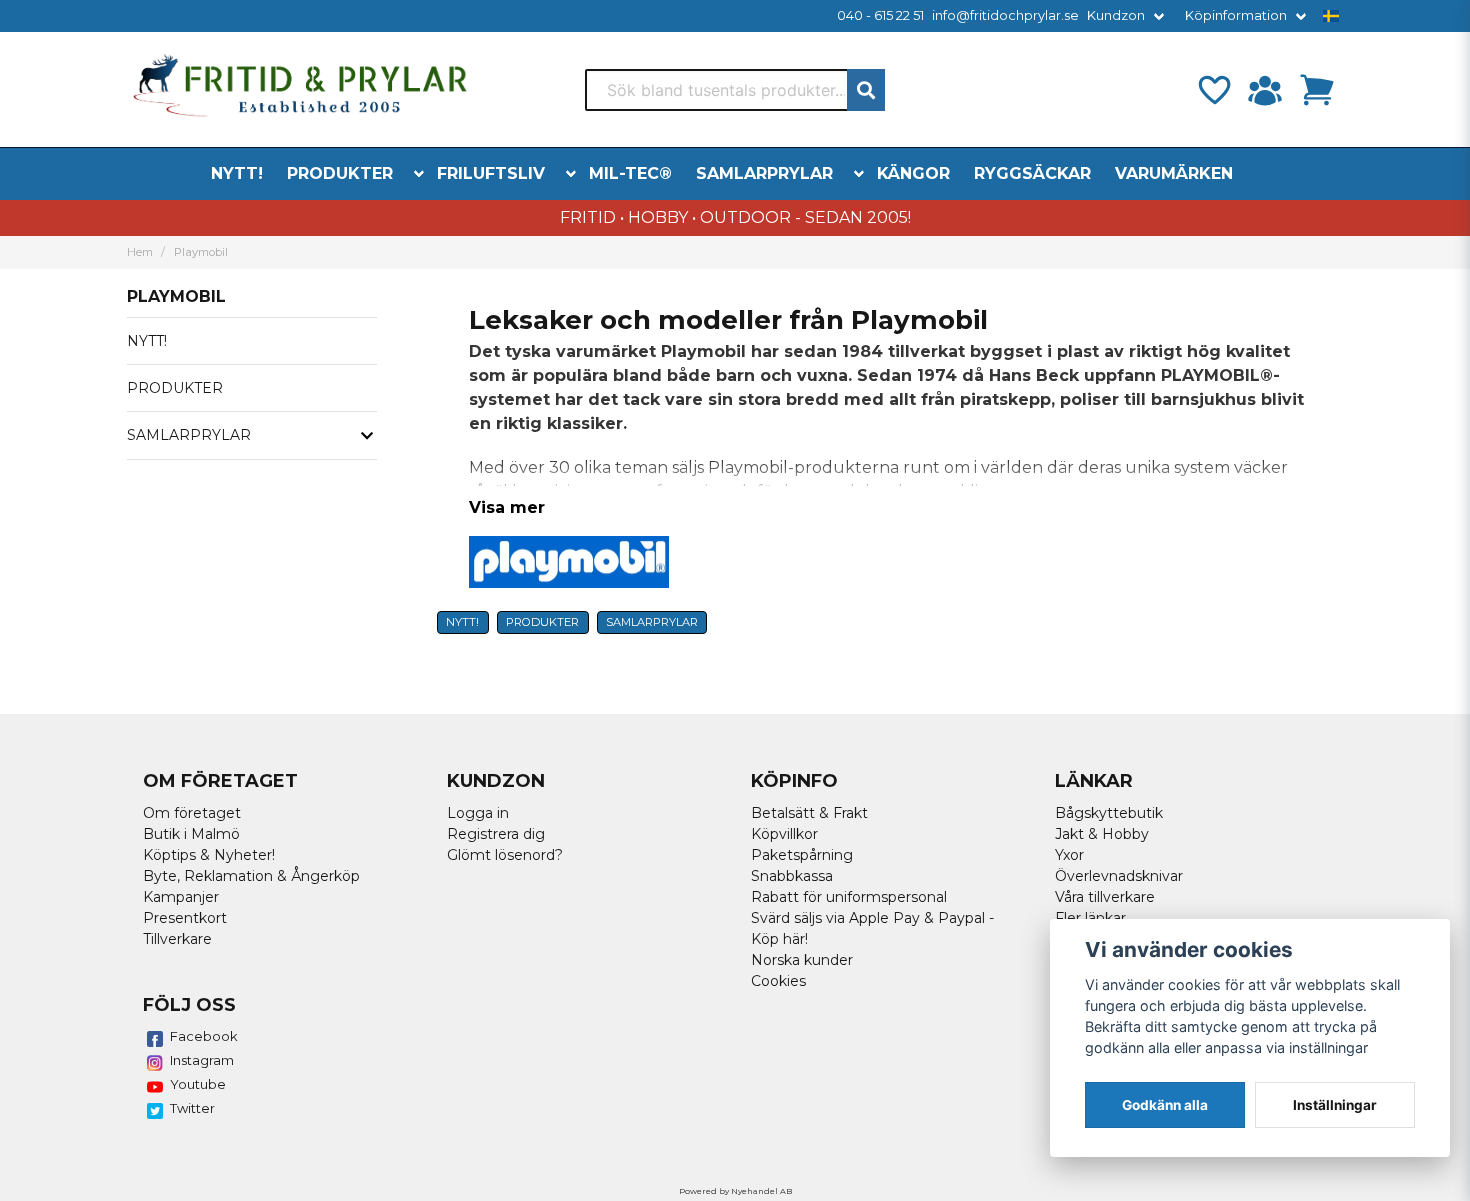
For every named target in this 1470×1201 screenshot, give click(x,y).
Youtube (198, 1084)
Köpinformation (1236, 15)
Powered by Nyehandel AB (735, 1191)
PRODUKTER (340, 173)
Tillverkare (177, 939)
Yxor (1069, 855)
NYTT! (237, 173)
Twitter (192, 1108)
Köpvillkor (784, 834)
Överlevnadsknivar (1119, 876)
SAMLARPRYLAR (764, 173)
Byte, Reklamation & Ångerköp (251, 876)
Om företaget (192, 813)
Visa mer (507, 507)
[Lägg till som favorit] (1213, 90)
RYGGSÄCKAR (1032, 173)
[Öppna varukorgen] (1317, 90)
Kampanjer (181, 897)
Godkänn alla (1165, 1105)
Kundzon (1116, 15)
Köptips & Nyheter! (209, 855)
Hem (140, 252)
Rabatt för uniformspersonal (849, 897)
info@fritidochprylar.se (1005, 15)
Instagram (202, 1060)
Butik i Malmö (191, 834)
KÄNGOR (913, 173)
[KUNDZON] (1265, 90)
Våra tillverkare (1105, 897)
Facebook (204, 1036)
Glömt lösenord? (505, 855)
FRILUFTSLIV (491, 173)
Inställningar (1335, 1105)
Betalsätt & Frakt (809, 813)
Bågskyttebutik (1109, 813)
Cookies (778, 981)
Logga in (478, 813)
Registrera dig (496, 834)
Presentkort (185, 918)
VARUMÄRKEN (1174, 173)
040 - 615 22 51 (880, 15)
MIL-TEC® (630, 173)
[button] (1331, 16)
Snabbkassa (792, 876)
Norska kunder (802, 960)
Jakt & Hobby (1102, 834)
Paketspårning (802, 855)
